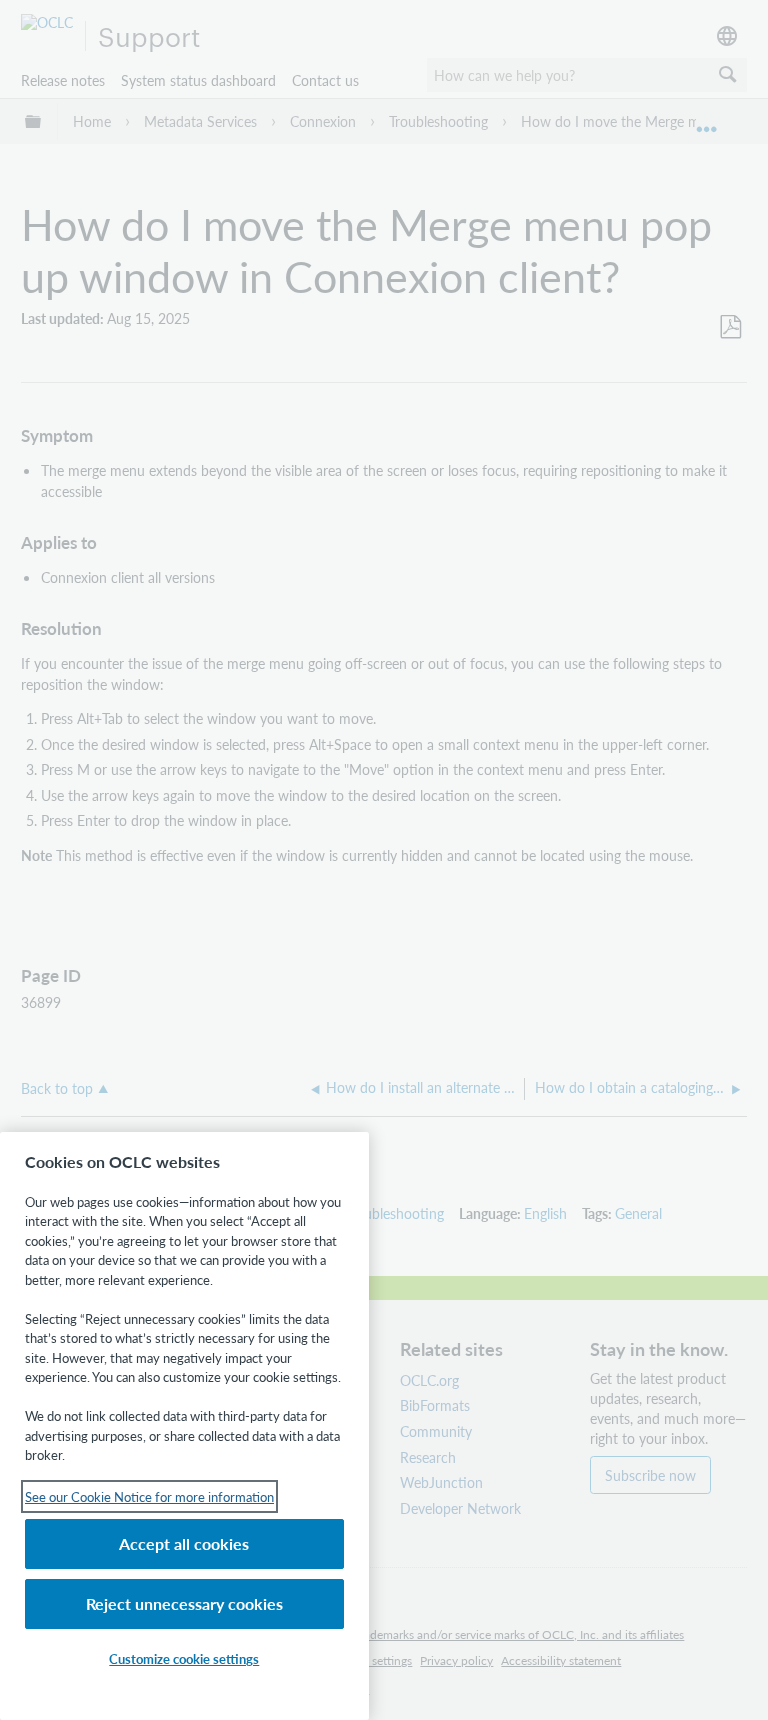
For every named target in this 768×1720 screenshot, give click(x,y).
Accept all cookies (184, 1543)
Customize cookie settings (184, 1658)
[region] (184, 1426)
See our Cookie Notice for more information (149, 1496)
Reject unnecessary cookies (184, 1603)
